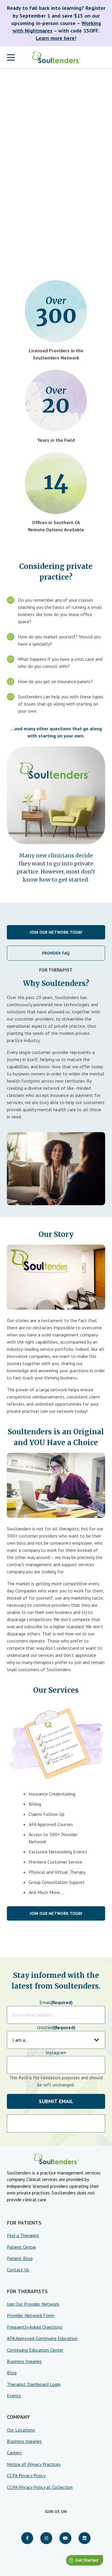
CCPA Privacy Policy (26, 2475)
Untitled (56, 2027)
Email (56, 2002)
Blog (12, 2373)
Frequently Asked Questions (35, 2327)
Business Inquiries (24, 2361)
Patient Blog (20, 2258)
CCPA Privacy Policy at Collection (40, 2487)
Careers (14, 2452)
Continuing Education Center (35, 2350)
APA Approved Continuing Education (42, 2338)
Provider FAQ (56, 953)
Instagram (56, 2052)
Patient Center (22, 2247)
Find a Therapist (23, 2235)
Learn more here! (56, 38)
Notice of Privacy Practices (34, 2464)
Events (14, 2396)
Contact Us (18, 2270)
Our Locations (21, 2430)
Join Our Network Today (56, 932)
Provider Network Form (30, 2315)
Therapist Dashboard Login (34, 2384)
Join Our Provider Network (33, 2304)
